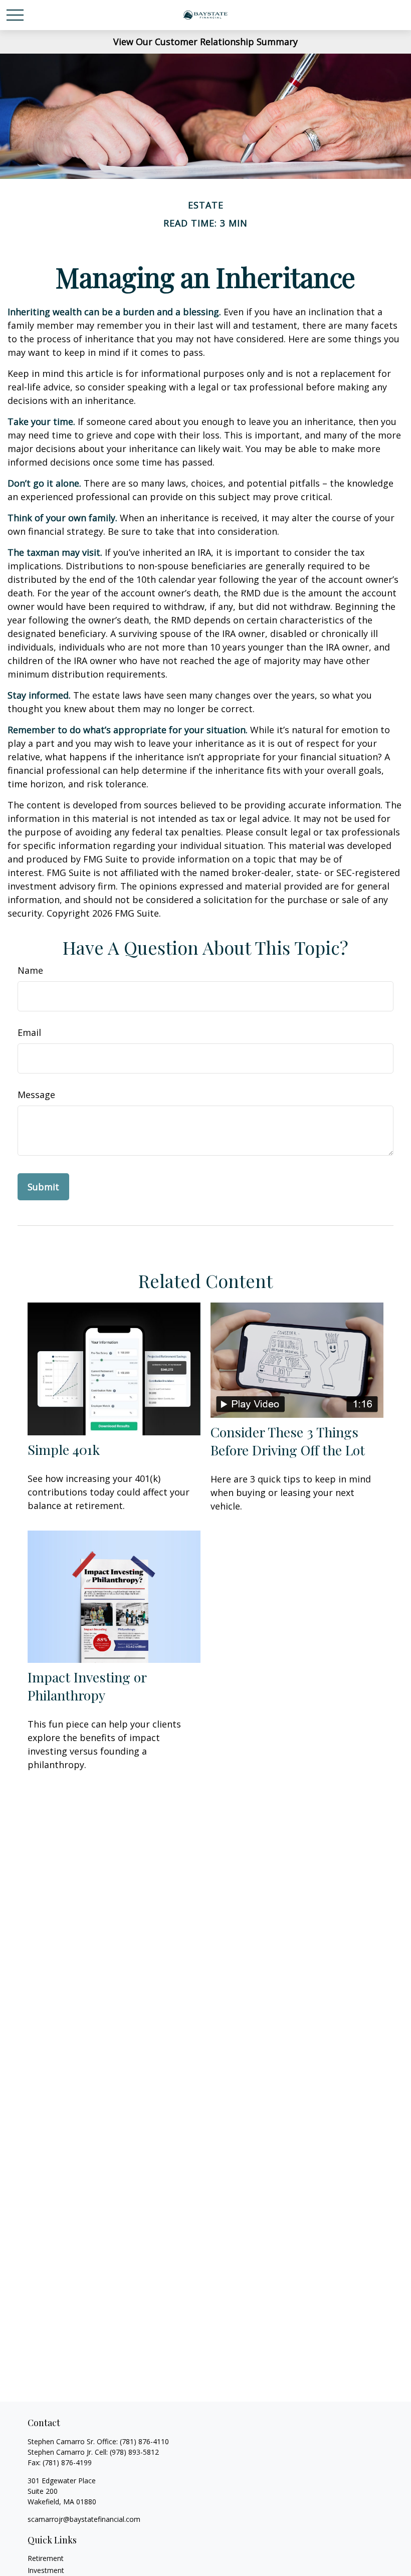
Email (29, 1032)
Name (30, 970)
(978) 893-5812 (134, 2452)
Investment (46, 2570)
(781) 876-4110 (144, 2441)
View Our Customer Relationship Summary (205, 42)
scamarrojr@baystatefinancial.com (84, 2519)
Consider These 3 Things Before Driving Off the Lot (288, 1441)
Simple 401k (64, 1449)
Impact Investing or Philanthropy (87, 1686)
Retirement (46, 2558)
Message (36, 1095)
